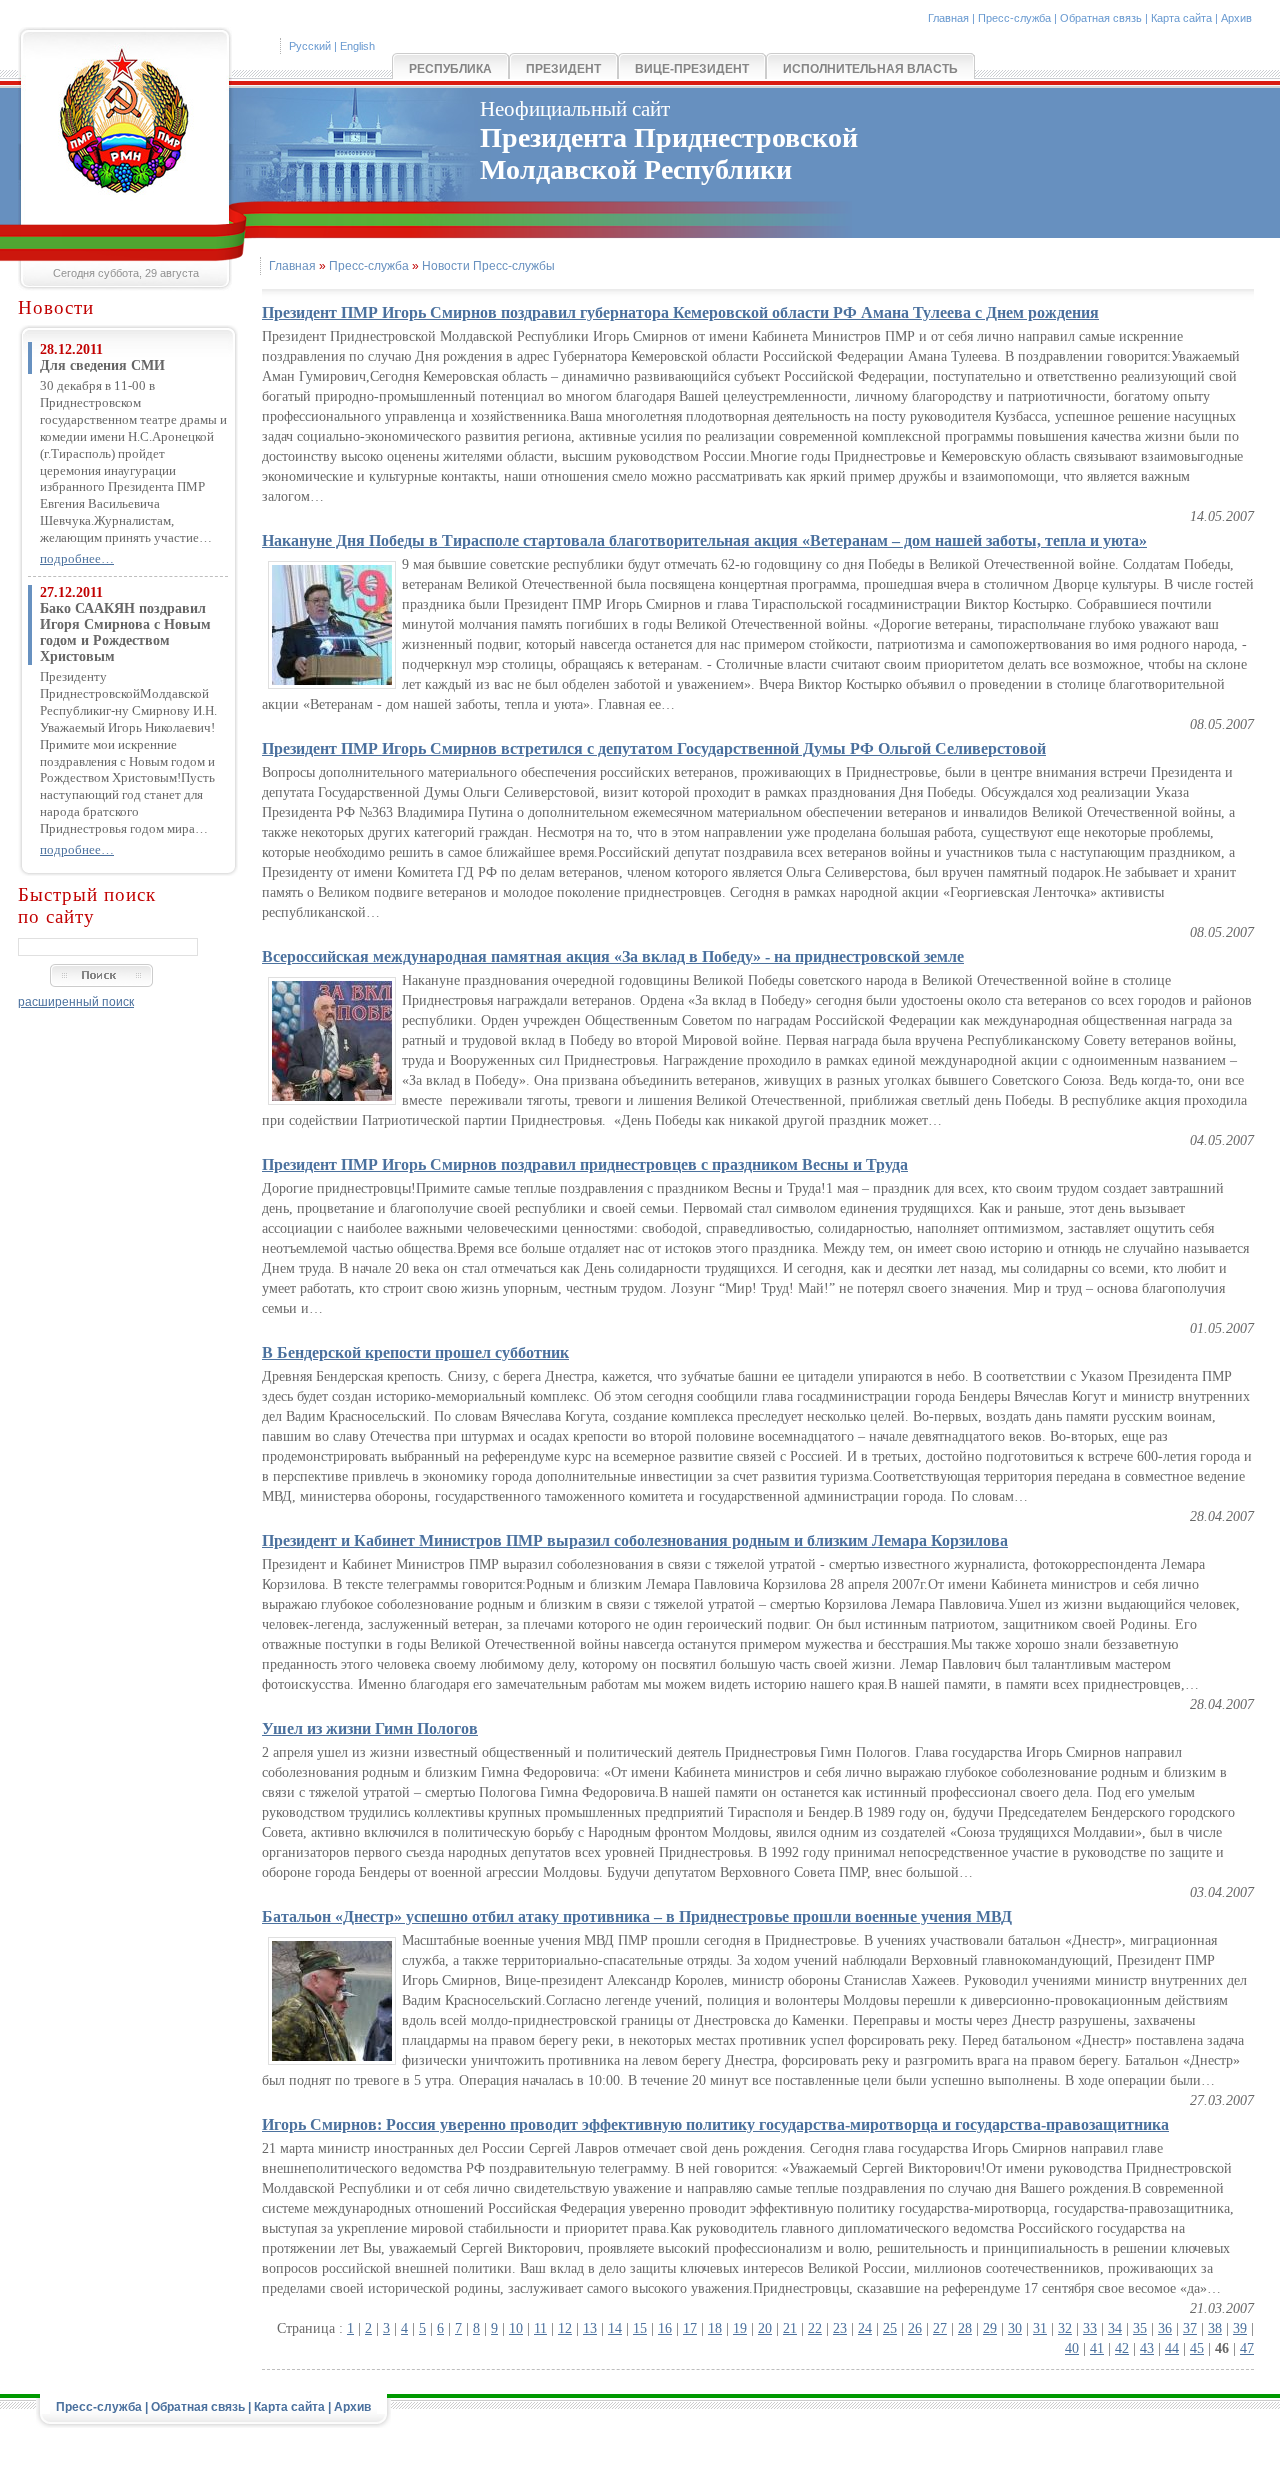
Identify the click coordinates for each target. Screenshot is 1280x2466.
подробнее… (77, 558)
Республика (450, 69)
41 (1097, 2348)
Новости (56, 307)
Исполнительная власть (870, 69)
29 (990, 2328)
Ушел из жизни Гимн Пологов (370, 1728)
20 (765, 2328)
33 (1090, 2328)
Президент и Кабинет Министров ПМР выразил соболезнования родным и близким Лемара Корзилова (635, 1540)
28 (965, 2328)
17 (690, 2328)
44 (1172, 2348)
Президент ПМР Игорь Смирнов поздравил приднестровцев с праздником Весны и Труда (585, 1164)
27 (940, 2328)
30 (1015, 2328)
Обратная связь (1101, 18)
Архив (1236, 18)
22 (815, 2328)
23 (840, 2328)
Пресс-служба (1014, 18)
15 (640, 2328)
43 (1147, 2348)
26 (915, 2328)
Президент (563, 69)
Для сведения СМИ (102, 365)
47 (1247, 2348)
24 (865, 2328)
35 (1140, 2328)
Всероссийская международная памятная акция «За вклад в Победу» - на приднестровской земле (613, 956)
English (357, 46)
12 (565, 2328)
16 (665, 2328)
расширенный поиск (76, 1002)
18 (715, 2328)
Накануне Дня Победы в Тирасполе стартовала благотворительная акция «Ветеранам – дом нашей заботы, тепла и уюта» (704, 540)
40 (1072, 2348)
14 (615, 2328)
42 (1122, 2348)
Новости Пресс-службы (488, 266)
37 (1190, 2328)
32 (1065, 2328)
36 (1165, 2328)
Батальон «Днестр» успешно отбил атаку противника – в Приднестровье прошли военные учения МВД (637, 1916)
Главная (948, 18)
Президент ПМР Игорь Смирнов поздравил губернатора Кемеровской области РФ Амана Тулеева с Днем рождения (680, 312)
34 (1115, 2328)
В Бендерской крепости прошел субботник (415, 1352)
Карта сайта (1181, 18)
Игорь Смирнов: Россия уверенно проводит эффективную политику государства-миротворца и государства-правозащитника (715, 2124)
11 (540, 2328)
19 (740, 2328)
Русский (310, 46)
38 (1215, 2328)
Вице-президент (692, 69)
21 (790, 2328)
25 (890, 2328)
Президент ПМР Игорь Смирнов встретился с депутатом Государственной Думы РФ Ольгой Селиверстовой (654, 748)
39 (1240, 2328)
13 (590, 2328)
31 (1040, 2328)
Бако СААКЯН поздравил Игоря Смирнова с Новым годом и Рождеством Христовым (125, 632)
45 (1197, 2348)
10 (516, 2328)
